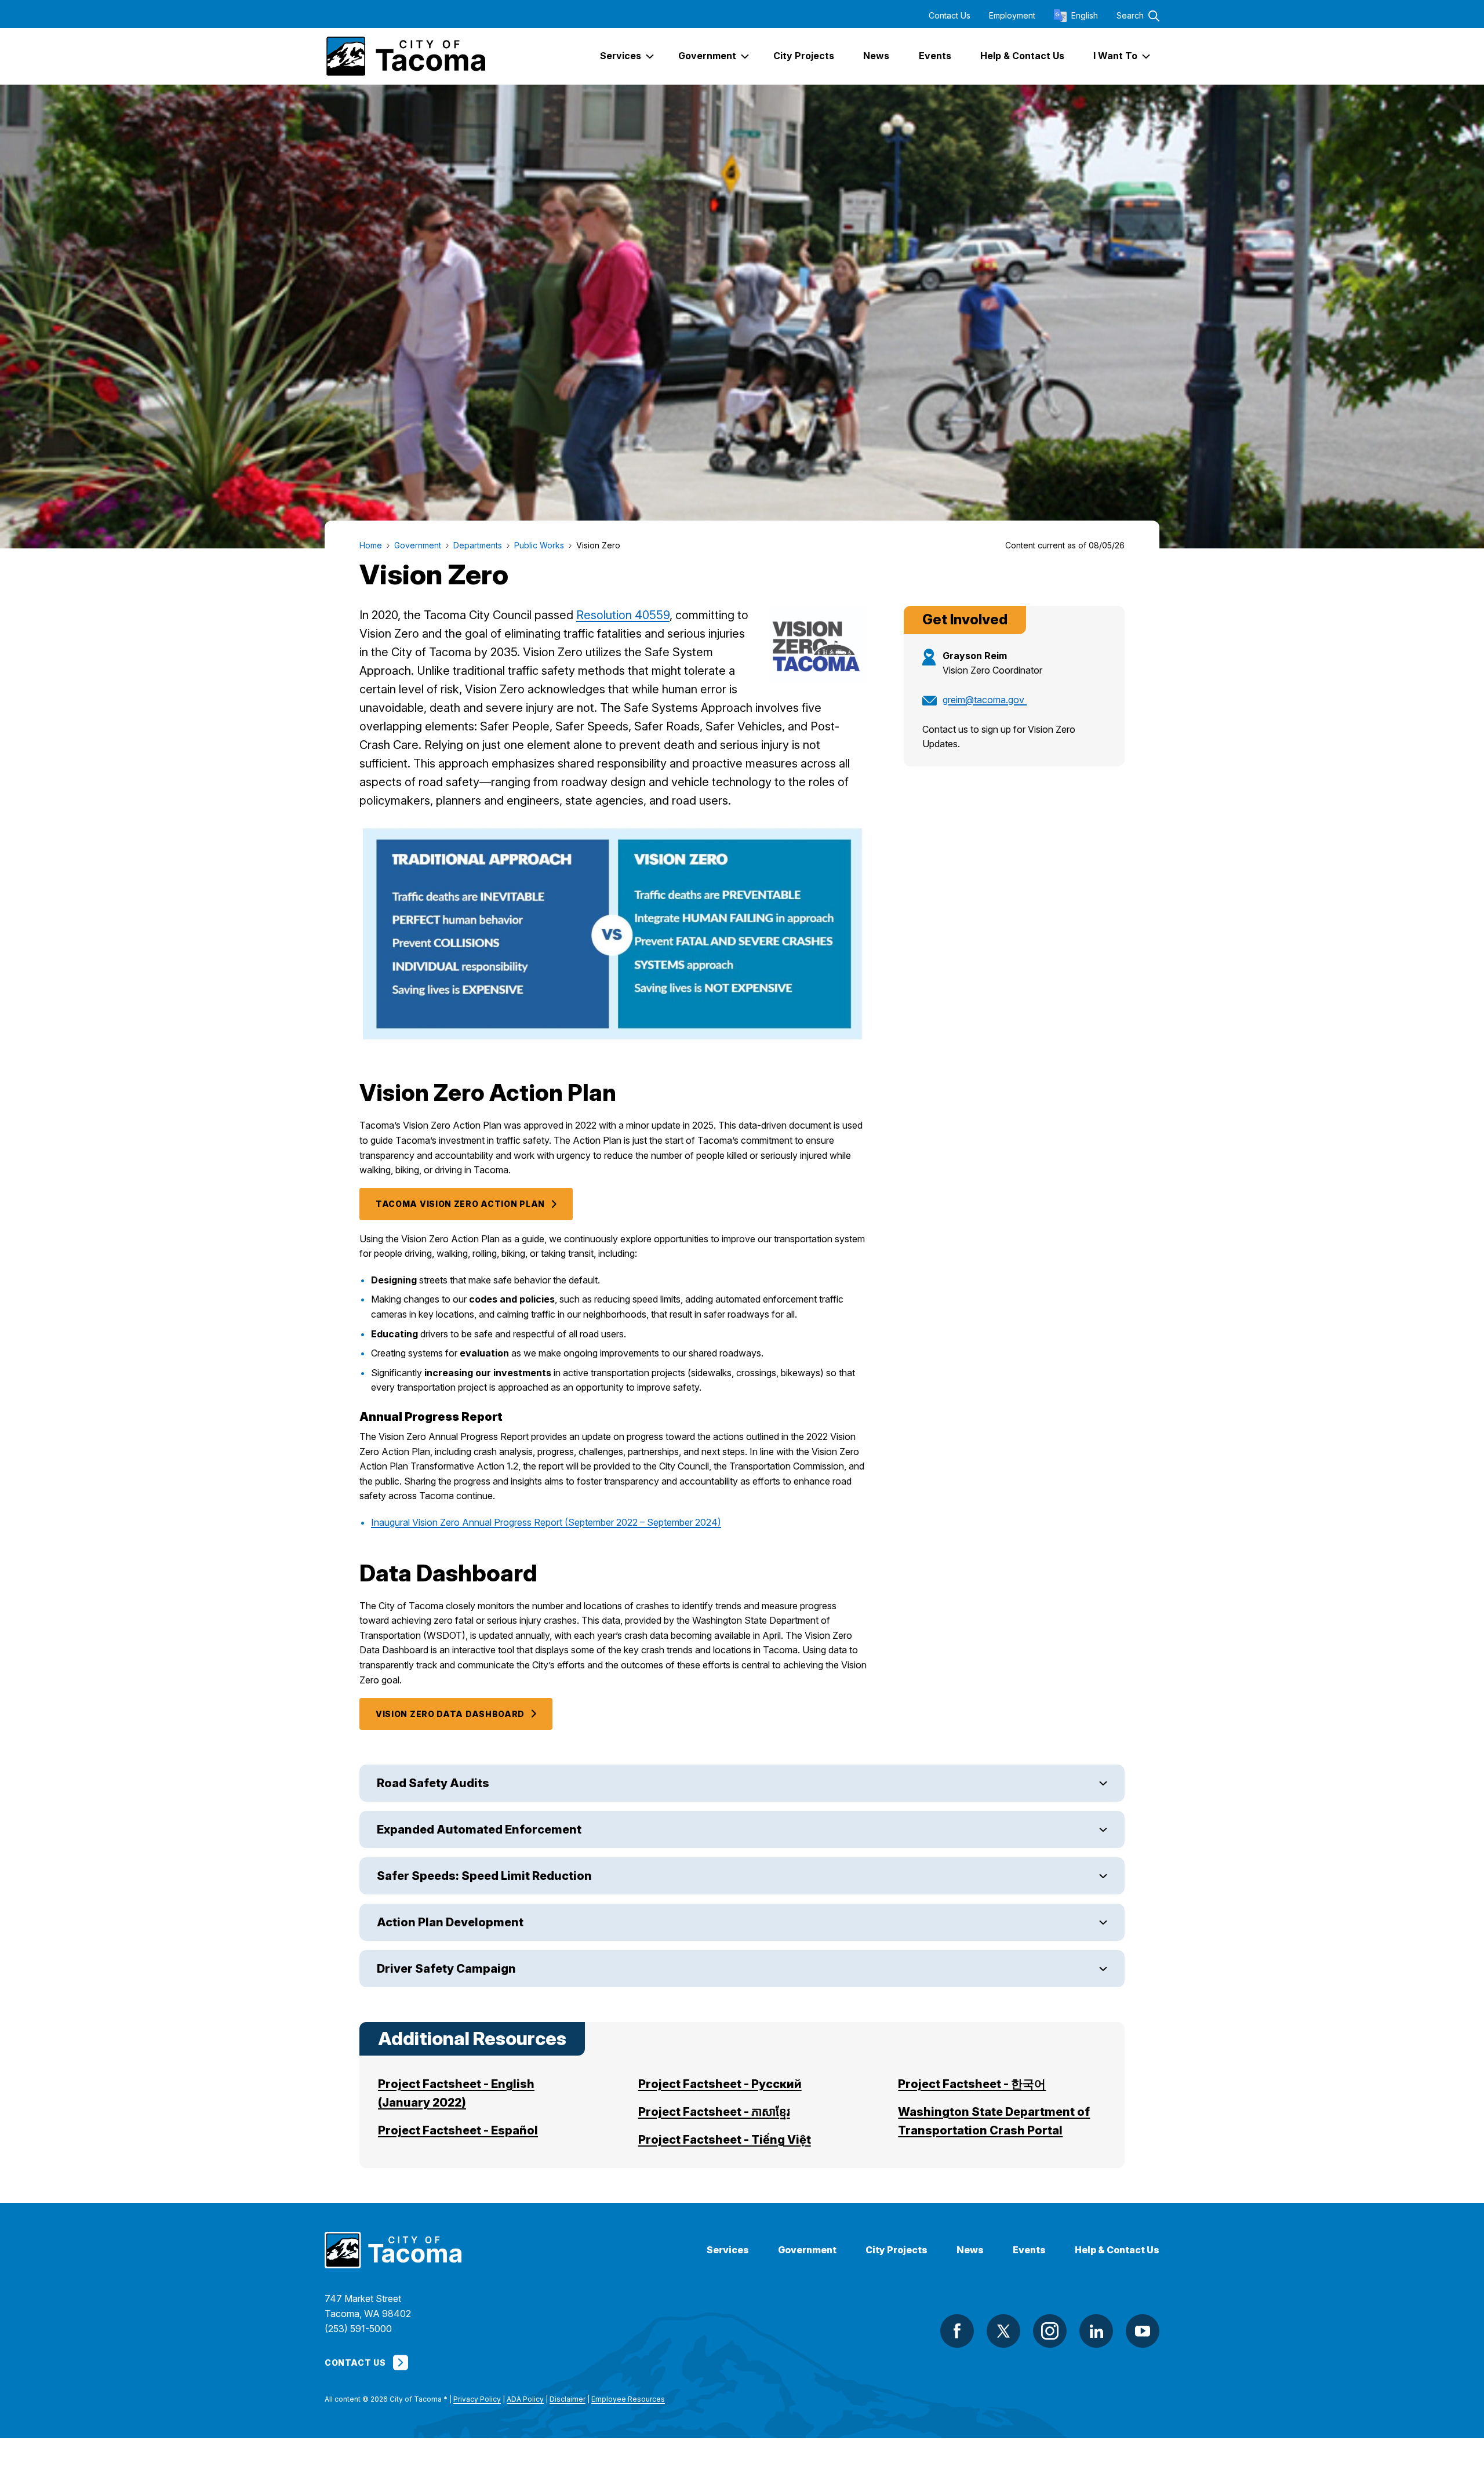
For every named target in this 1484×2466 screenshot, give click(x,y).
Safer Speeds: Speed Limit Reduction (484, 1876)
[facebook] (957, 2331)
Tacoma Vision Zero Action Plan (460, 1204)
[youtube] (1143, 2331)
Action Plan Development (450, 1922)
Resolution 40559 (623, 615)
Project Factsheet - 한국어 (972, 2084)
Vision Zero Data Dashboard (450, 1714)
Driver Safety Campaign (446, 1969)
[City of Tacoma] (405, 56)
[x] (1003, 2331)
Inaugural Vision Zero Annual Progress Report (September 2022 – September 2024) (546, 1522)
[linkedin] (1096, 2331)
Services (728, 2250)
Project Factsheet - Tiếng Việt (725, 2140)
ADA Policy (525, 2399)
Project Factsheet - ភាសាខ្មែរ (714, 2112)
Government (807, 2250)
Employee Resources (628, 2399)
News (970, 2250)
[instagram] (1050, 2331)
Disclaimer (568, 2399)
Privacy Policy (477, 2399)
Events (1029, 2250)
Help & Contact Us (1117, 2250)
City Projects (896, 2250)
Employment (1012, 16)
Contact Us (950, 16)
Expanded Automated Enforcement (479, 1830)
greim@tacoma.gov (985, 700)
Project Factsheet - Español (458, 2130)
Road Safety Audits (433, 1783)
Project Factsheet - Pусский (720, 2084)
